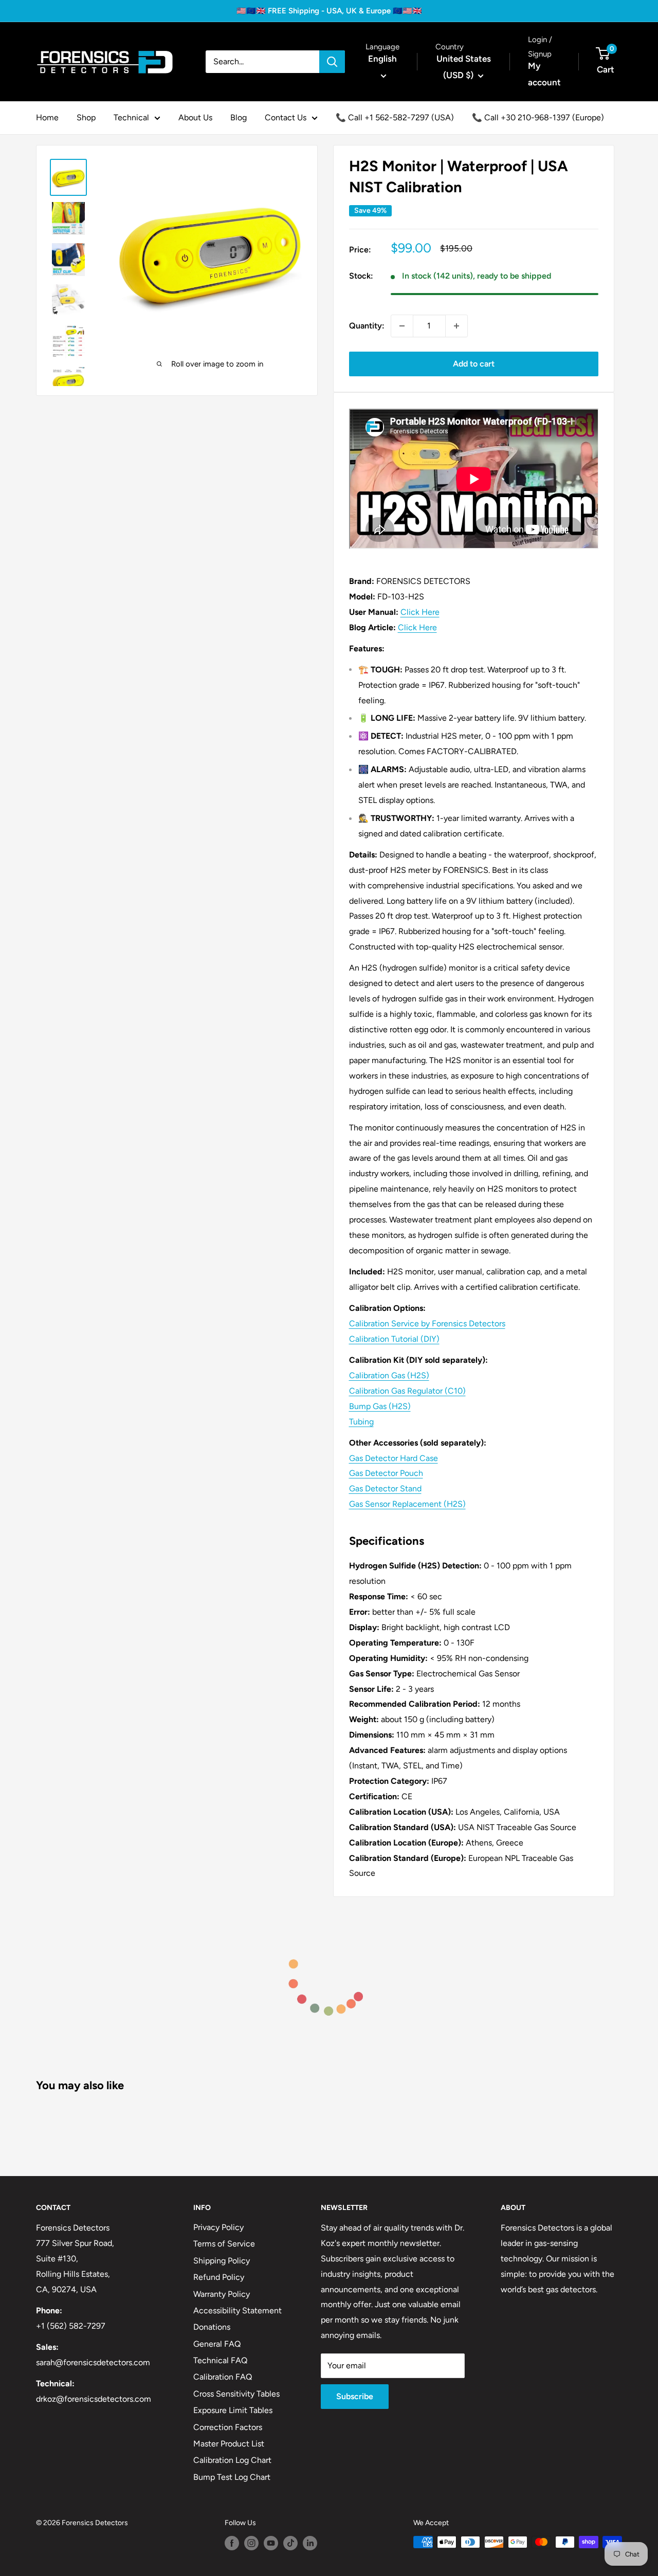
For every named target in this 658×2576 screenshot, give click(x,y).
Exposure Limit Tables (233, 2410)
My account (544, 74)
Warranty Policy (222, 2294)
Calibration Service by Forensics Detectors (427, 1323)
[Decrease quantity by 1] (402, 326)
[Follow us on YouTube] (271, 2543)
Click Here (420, 612)
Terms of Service (224, 2244)
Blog (239, 117)
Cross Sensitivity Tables (236, 2394)
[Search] (332, 62)
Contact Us (286, 117)
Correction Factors (228, 2427)
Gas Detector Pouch (386, 1473)
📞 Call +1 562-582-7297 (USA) (395, 117)
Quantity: (367, 326)
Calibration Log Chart (232, 2460)
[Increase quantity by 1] (456, 326)
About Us (195, 117)
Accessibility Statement (237, 2310)
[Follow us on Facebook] (232, 2543)
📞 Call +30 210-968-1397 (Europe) (538, 117)
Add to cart (474, 364)
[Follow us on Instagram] (251, 2543)
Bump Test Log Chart (232, 2477)
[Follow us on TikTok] (290, 2543)
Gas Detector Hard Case (394, 1458)
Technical (131, 117)
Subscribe (355, 2396)
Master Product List (229, 2444)
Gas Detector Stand (385, 1488)
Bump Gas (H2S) (380, 1406)
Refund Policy (219, 2277)
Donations (212, 2327)
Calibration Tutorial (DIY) (394, 1339)
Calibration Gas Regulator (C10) (407, 1391)
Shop (86, 117)
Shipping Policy (222, 2261)
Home (47, 117)
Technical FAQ (220, 2360)
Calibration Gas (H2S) (389, 1375)
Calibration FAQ (223, 2377)
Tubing (361, 1422)
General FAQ (217, 2344)
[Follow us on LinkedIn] (310, 2543)
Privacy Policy (218, 2227)
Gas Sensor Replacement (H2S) (407, 1504)
